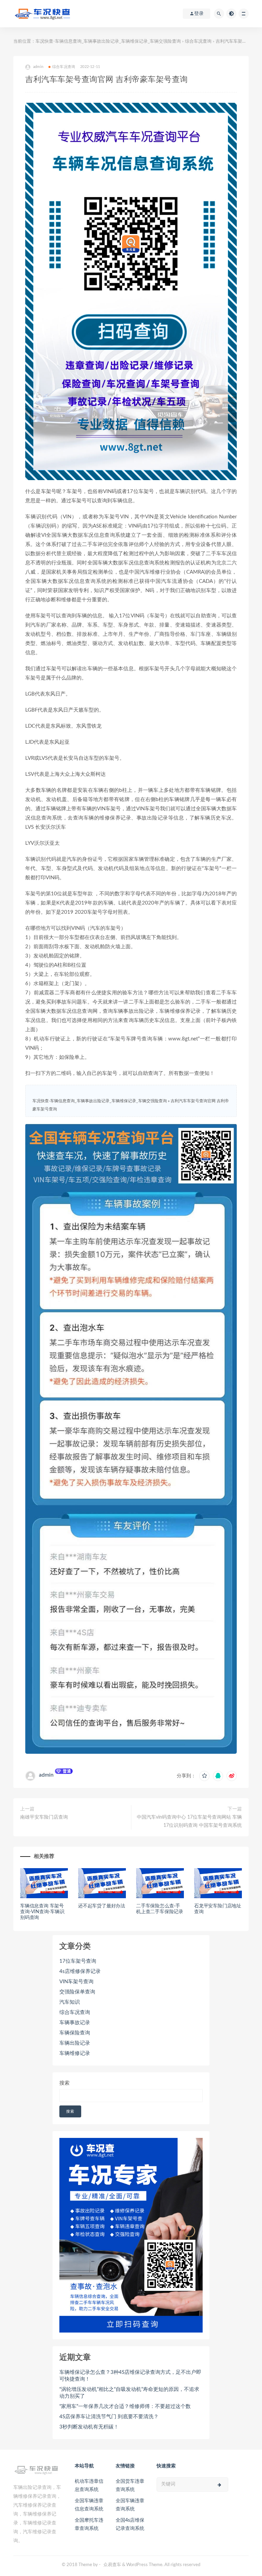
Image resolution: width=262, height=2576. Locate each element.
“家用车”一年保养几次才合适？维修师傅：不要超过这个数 (125, 2406)
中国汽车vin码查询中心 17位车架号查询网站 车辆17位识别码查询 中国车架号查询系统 (189, 1821)
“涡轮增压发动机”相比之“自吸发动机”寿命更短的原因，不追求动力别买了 (129, 2393)
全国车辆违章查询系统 (130, 2505)
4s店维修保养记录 (80, 1971)
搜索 (64, 2083)
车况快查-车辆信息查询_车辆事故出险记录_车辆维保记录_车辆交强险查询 (108, 41)
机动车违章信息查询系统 (89, 2486)
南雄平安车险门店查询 (44, 1817)
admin (46, 1775)
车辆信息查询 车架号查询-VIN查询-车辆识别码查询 (42, 1912)
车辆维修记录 (75, 2053)
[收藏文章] (204, 1776)
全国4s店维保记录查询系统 (130, 2524)
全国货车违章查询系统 (130, 2486)
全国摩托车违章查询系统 (89, 2524)
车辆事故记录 (75, 2023)
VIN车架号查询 (76, 1982)
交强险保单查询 (77, 1992)
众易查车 (112, 2565)
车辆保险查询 (75, 2033)
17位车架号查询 (78, 1961)
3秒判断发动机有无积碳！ (89, 2427)
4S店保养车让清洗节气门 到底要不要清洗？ (109, 2417)
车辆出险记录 (75, 2043)
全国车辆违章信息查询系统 (89, 2505)
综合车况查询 (198, 41)
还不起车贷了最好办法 (102, 1906)
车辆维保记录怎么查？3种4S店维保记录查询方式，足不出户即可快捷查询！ (130, 2376)
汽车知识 (70, 2002)
